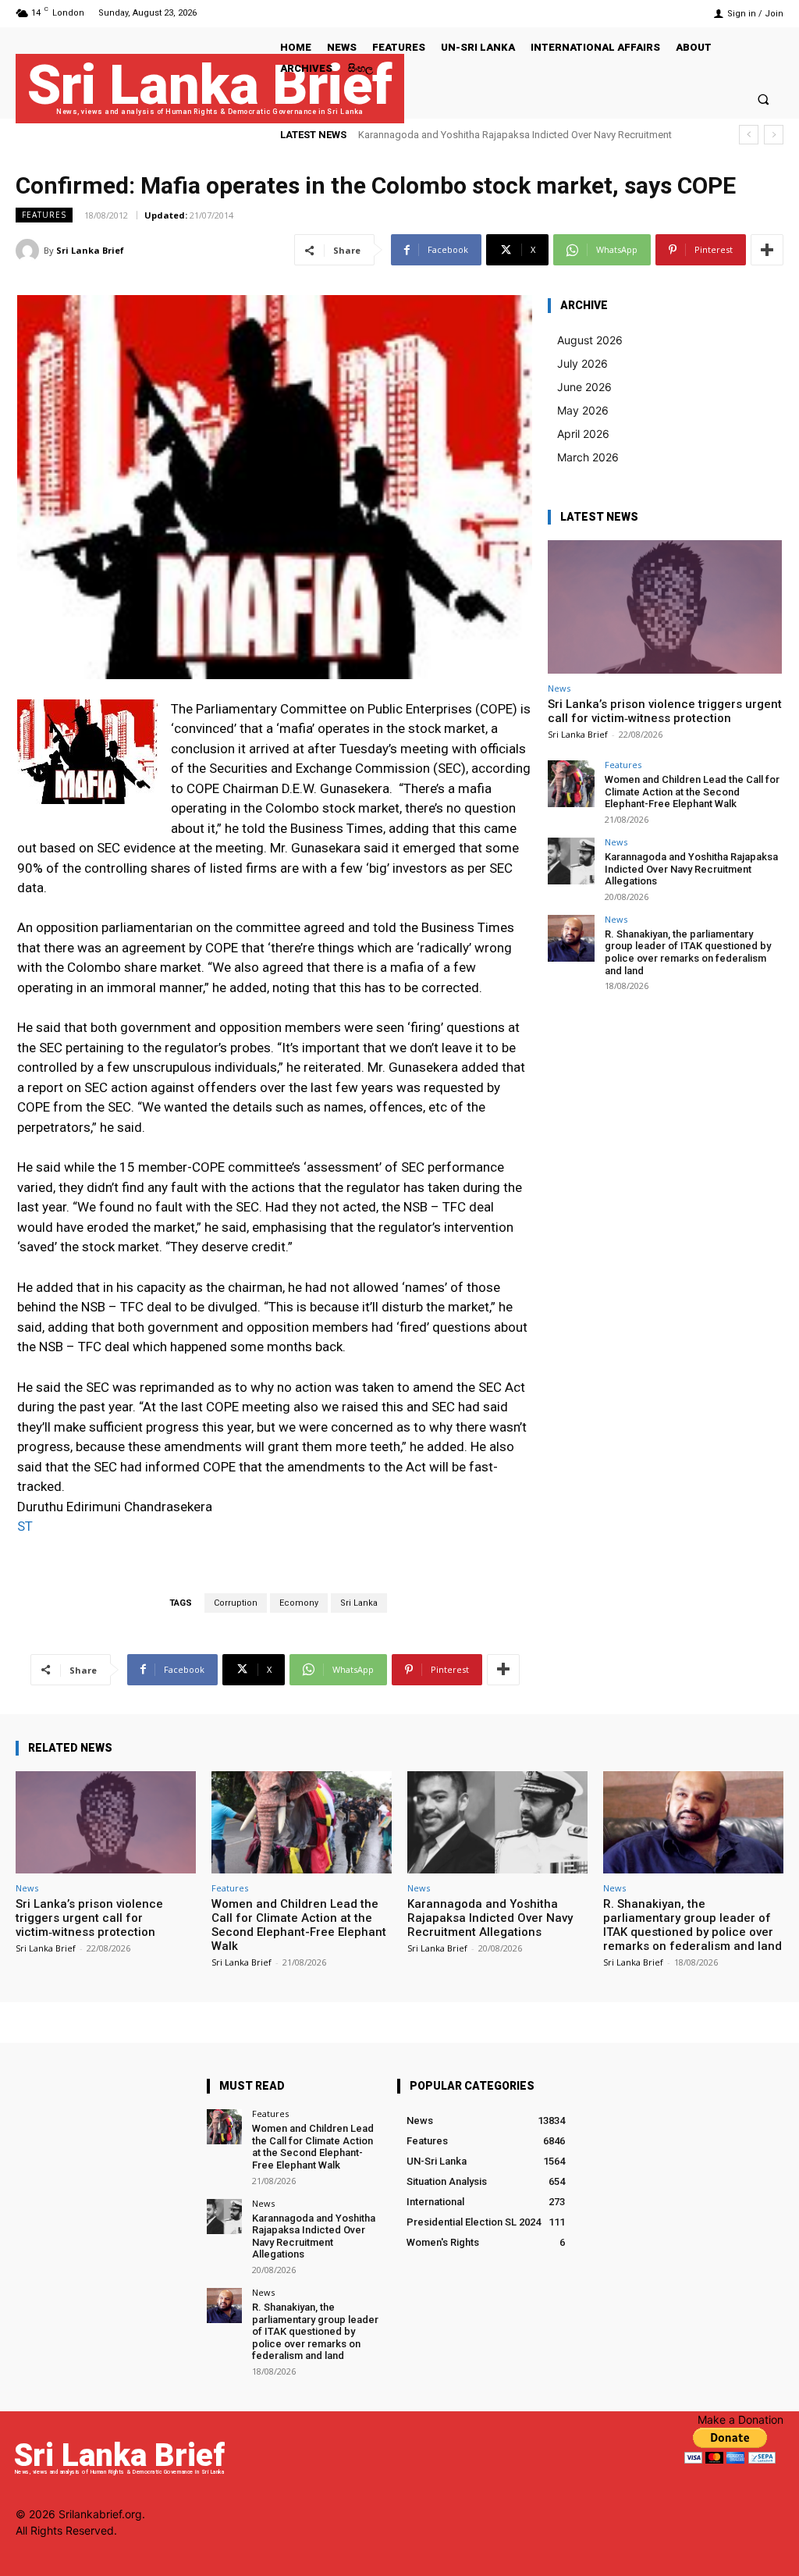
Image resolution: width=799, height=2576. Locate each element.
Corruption (236, 1603)
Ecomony (299, 1603)
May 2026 (583, 410)
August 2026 (590, 340)
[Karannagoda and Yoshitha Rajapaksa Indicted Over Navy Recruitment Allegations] (571, 861)
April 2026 (583, 434)
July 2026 (582, 363)
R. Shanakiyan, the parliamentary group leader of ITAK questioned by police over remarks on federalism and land (688, 952)
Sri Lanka (359, 1603)
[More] (767, 250)
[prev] (749, 135)
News (559, 688)
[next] (774, 135)
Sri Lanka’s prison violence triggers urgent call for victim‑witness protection (665, 711)
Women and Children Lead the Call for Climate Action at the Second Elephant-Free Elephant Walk (692, 792)
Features (44, 215)
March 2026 (588, 457)
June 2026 (584, 387)
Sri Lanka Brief (90, 250)
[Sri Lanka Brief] (30, 251)
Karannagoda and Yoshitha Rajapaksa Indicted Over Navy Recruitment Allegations (691, 869)
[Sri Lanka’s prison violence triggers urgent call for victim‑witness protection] (665, 607)
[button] (763, 99)
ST (25, 1526)
